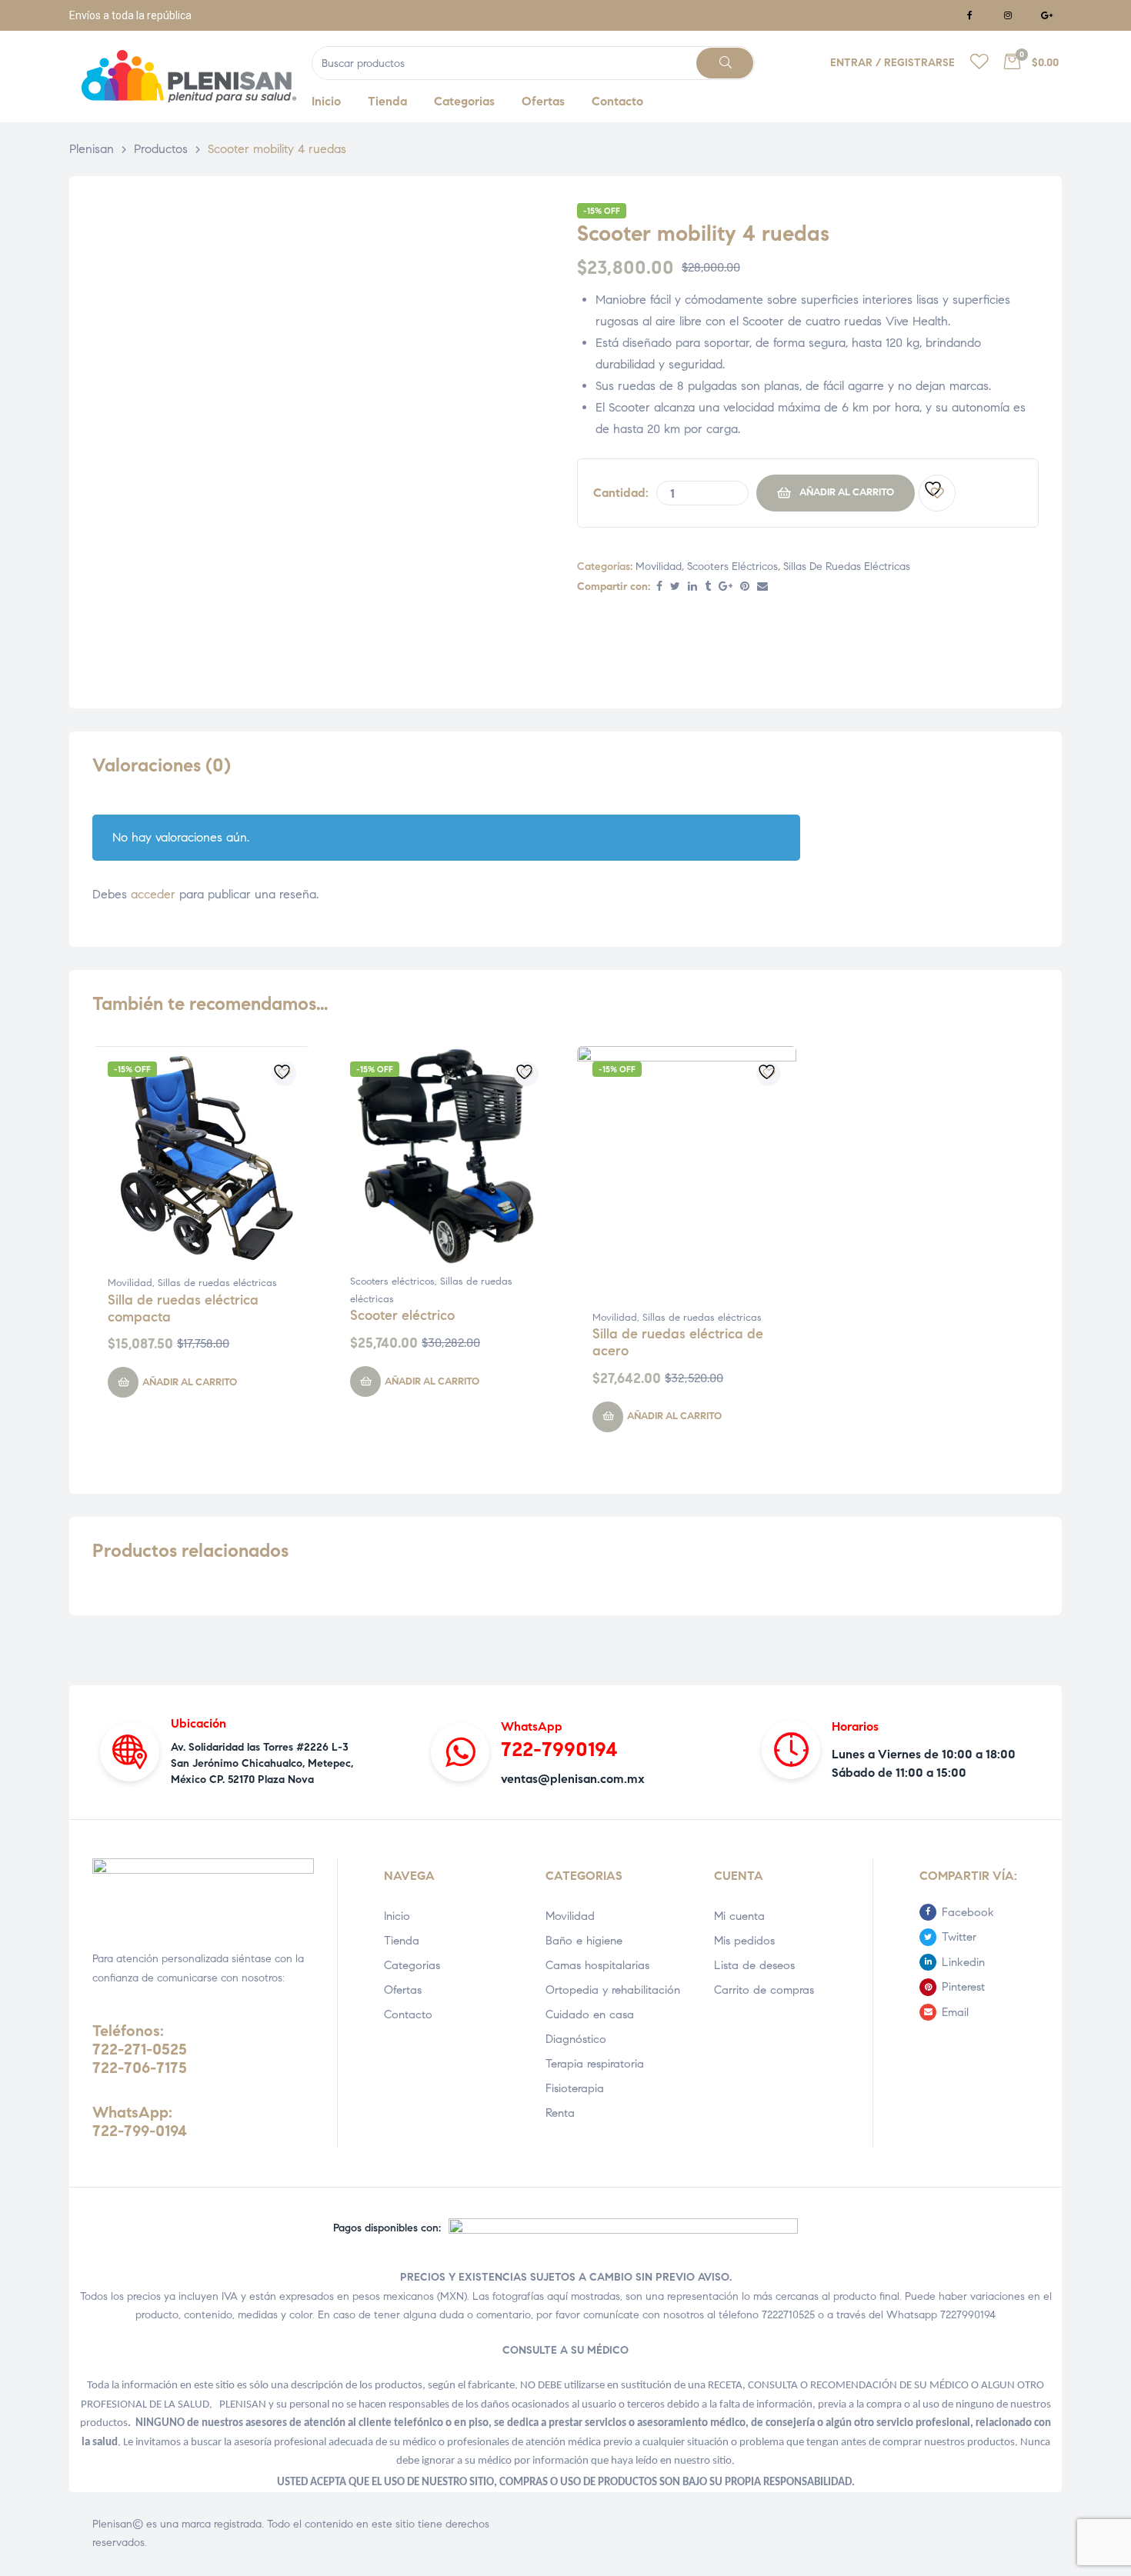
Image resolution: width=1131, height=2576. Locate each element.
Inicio (397, 1916)
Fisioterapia (575, 2088)
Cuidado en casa (590, 2014)
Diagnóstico (576, 2039)
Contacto (408, 2014)
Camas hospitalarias (597, 1965)
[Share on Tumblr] (708, 587)
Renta (560, 2113)
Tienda (402, 1941)
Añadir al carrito (847, 492)
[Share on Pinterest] (745, 587)
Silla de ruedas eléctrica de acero (678, 1342)
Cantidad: (621, 493)
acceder (153, 894)
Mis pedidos (744, 1941)
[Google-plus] (1046, 15)
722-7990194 (559, 1749)
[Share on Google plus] (726, 587)
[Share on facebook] (659, 587)
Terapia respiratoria (595, 2064)
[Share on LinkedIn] (692, 587)
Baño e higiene (584, 1941)
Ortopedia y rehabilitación (613, 1990)
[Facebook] (969, 15)
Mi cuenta (739, 1916)
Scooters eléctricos (732, 567)
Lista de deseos (754, 1965)
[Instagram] (1008, 15)
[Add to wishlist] (937, 493)
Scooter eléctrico (402, 1315)
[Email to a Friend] (762, 587)
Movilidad (659, 567)
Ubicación (199, 1723)
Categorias (412, 1965)
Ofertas (403, 1990)
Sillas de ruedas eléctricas (847, 567)
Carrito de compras (764, 1990)
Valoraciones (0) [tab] (162, 766)
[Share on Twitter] (675, 587)
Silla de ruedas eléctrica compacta (183, 1308)
